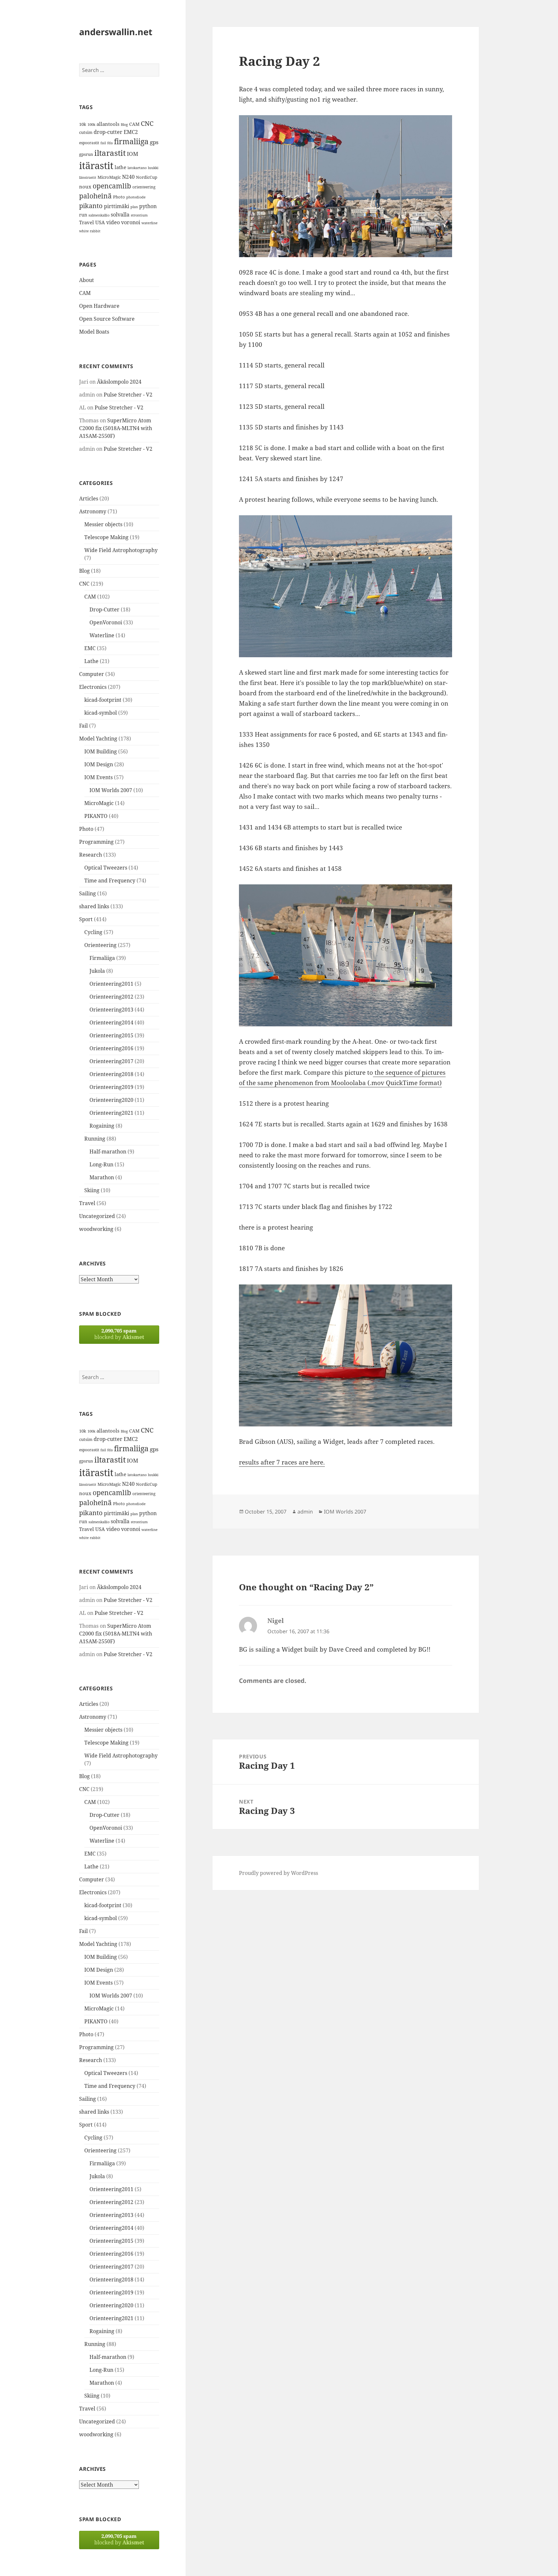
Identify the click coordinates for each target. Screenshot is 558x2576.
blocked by (119, 1334)
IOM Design (99, 764)
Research (91, 855)
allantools (108, 124)
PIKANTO (96, 816)
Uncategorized (97, 1216)
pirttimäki (117, 206)
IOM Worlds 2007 (111, 790)
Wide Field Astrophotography (121, 550)
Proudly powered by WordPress (279, 1873)
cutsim (86, 132)
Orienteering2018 (111, 1074)
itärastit (96, 166)
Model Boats (94, 332)
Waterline (102, 635)
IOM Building (101, 751)
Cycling (93, 932)
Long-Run (101, 1164)
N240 (128, 177)
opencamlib (112, 186)
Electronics (93, 687)
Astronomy (93, 511)
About (87, 280)
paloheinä (95, 196)
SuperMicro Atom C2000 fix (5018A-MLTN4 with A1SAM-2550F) (116, 428)
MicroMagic (109, 177)
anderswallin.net (116, 32)
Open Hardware (99, 306)
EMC (90, 648)
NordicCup (147, 177)
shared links (94, 906)
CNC (147, 123)
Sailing (88, 893)
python (148, 206)
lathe (120, 167)
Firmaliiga (102, 958)
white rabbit (90, 231)
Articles (89, 498)
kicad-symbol (101, 713)
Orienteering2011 (111, 984)
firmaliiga (131, 141)
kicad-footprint (103, 700)
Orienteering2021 (111, 1113)
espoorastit (89, 143)
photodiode (136, 197)
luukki (153, 168)
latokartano (137, 168)
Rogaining (102, 1126)
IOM (133, 154)
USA (100, 222)
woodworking (96, 1229)
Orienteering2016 (111, 1048)
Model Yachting (98, 739)
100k (91, 125)
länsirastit (88, 177)
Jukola (97, 971)
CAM (134, 124)
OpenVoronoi (106, 622)
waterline (150, 223)
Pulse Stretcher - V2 (128, 395)
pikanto (91, 206)
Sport (86, 919)
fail (103, 143)
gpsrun (86, 154)
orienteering (144, 187)
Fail (83, 726)
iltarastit (110, 153)
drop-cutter (108, 132)
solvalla (120, 215)
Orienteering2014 (111, 1022)
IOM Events (98, 777)
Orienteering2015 (111, 1035)
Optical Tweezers (106, 868)
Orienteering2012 (111, 997)
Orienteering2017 (111, 1061)
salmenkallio (99, 215)
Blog (124, 125)
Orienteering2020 (111, 1100)
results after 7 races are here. (282, 1462)
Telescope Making (106, 537)
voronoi (131, 222)
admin (305, 1512)
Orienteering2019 (111, 1087)
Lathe (91, 661)
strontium (139, 215)
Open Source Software (107, 319)
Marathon (102, 1177)
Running (95, 1139)
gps (154, 142)
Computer (92, 674)
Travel (87, 222)
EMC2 (131, 132)
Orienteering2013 (111, 1010)
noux (85, 186)
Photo (119, 197)
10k (83, 124)
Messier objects (103, 524)
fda (110, 143)
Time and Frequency (110, 880)
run (83, 215)
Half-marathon (108, 1152)
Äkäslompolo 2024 (119, 382)
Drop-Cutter (104, 609)
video (113, 222)
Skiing (92, 1190)
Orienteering (100, 945)
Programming (96, 842)
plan (134, 207)
